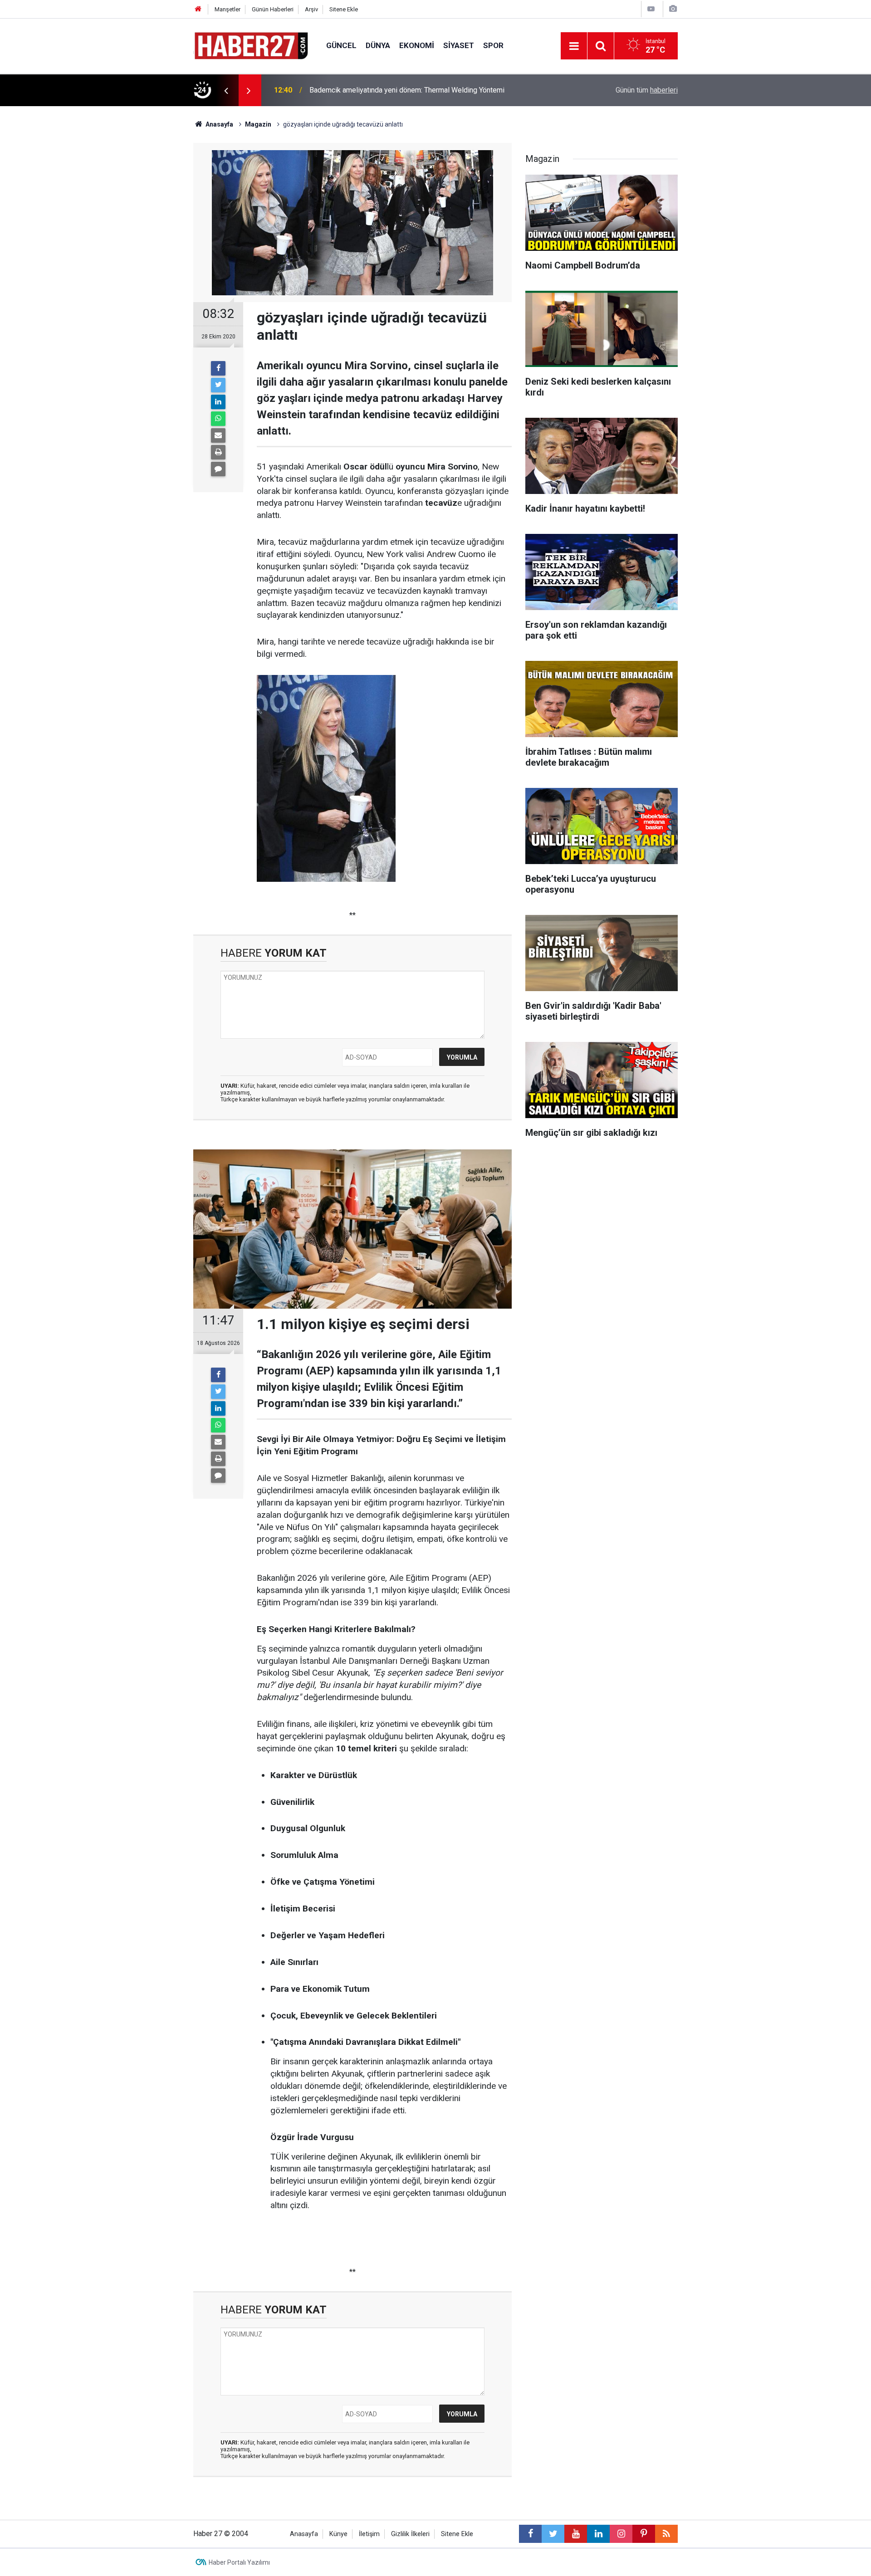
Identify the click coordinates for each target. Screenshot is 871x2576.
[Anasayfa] (198, 9)
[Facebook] (218, 368)
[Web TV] (651, 9)
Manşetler (228, 9)
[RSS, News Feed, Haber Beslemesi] (666, 2534)
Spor (493, 45)
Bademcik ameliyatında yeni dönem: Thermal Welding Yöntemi (407, 90)
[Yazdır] (218, 452)
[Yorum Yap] (218, 469)
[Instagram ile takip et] (621, 2534)
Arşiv (311, 9)
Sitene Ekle (344, 9)
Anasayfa (304, 2534)
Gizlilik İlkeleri (410, 2534)
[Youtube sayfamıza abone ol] (576, 2534)
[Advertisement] (141, 265)
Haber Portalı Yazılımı (239, 2562)
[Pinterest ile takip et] (644, 2534)
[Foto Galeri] (673, 9)
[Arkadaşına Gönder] (218, 435)
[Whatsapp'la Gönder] (218, 419)
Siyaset (459, 45)
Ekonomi (417, 45)
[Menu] (574, 46)
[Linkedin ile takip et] (598, 2534)
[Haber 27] (251, 45)
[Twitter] (218, 385)
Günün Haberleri (273, 9)
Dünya (378, 45)
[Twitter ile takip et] (553, 2534)
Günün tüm (647, 90)
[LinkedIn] (218, 402)
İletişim (369, 2534)
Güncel (341, 45)
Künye (338, 2534)
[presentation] (226, 90)
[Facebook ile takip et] (530, 2534)
